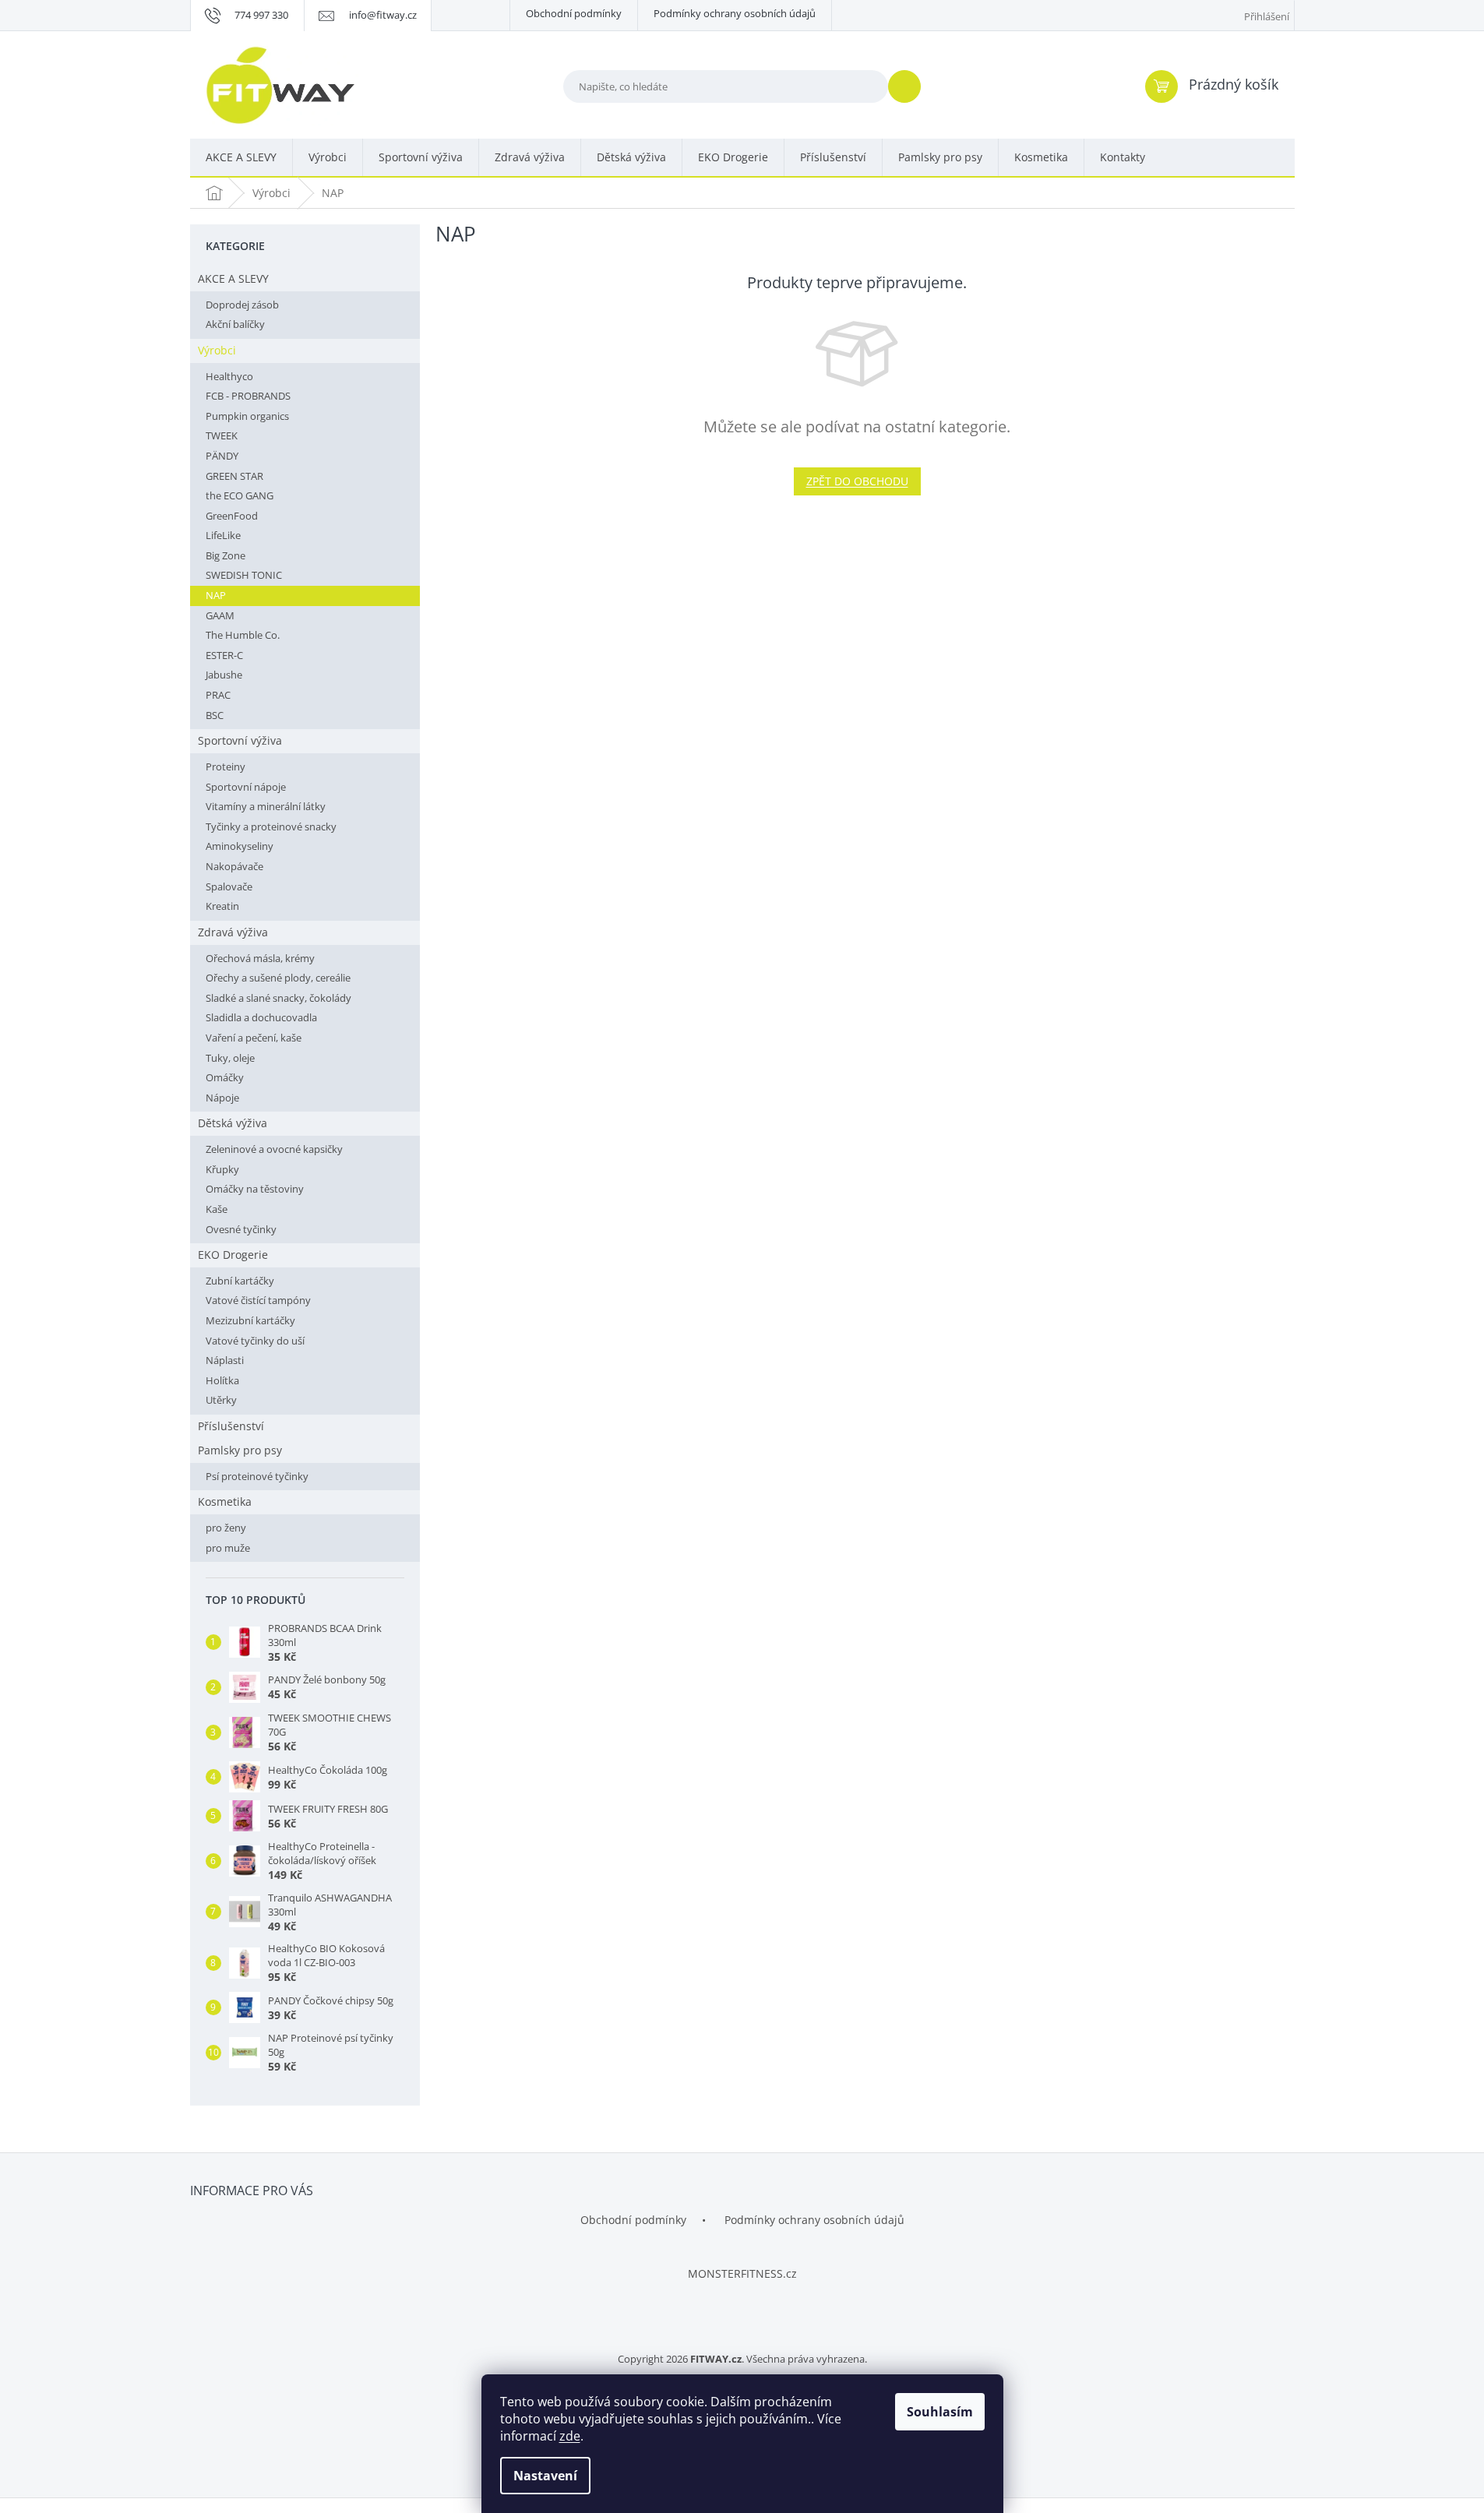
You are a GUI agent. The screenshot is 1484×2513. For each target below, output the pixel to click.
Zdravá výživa (233, 932)
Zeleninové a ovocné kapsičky (274, 1149)
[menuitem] (241, 158)
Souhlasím (940, 2412)
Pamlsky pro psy (240, 1450)
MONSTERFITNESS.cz (742, 2273)
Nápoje (222, 1098)
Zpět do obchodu (857, 481)
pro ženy (226, 1528)
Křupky (222, 1169)
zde (570, 2436)
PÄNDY (222, 456)
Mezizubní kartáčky (250, 1320)
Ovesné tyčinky (241, 1229)
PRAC (218, 695)
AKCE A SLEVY (233, 278)
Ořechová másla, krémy (260, 958)
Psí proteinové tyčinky (257, 1476)
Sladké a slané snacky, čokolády (278, 998)
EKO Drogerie (233, 1255)
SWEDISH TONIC (244, 575)
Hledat (911, 86)
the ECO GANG (240, 495)
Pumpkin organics (247, 416)
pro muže (228, 1548)
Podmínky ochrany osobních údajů (735, 13)
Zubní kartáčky (240, 1281)
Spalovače (229, 886)
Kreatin (222, 906)
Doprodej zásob (242, 305)
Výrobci (217, 350)
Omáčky (225, 1077)
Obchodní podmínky (574, 13)
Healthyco (229, 376)
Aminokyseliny (240, 846)
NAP (216, 595)
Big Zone (226, 555)
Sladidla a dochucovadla (261, 1017)
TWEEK (222, 435)
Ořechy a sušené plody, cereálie (278, 978)
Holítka (222, 1380)
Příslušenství (231, 1426)
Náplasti (225, 1360)
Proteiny (226, 767)
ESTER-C (224, 655)
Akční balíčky (235, 324)
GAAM (220, 615)
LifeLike (223, 535)
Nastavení (545, 2476)
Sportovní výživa (240, 740)
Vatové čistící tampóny (258, 1300)
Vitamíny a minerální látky (266, 806)
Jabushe (224, 675)
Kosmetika (225, 1501)
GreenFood (232, 516)
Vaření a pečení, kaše (254, 1038)
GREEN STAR (234, 476)
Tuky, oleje (230, 1058)
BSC (215, 715)
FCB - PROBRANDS (248, 396)
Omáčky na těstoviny (255, 1189)
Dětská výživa (233, 1123)
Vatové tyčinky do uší (255, 1341)
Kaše (217, 1209)
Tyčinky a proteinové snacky (271, 827)
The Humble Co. (243, 635)
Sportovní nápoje (246, 787)
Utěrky (221, 1400)
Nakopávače (234, 866)
